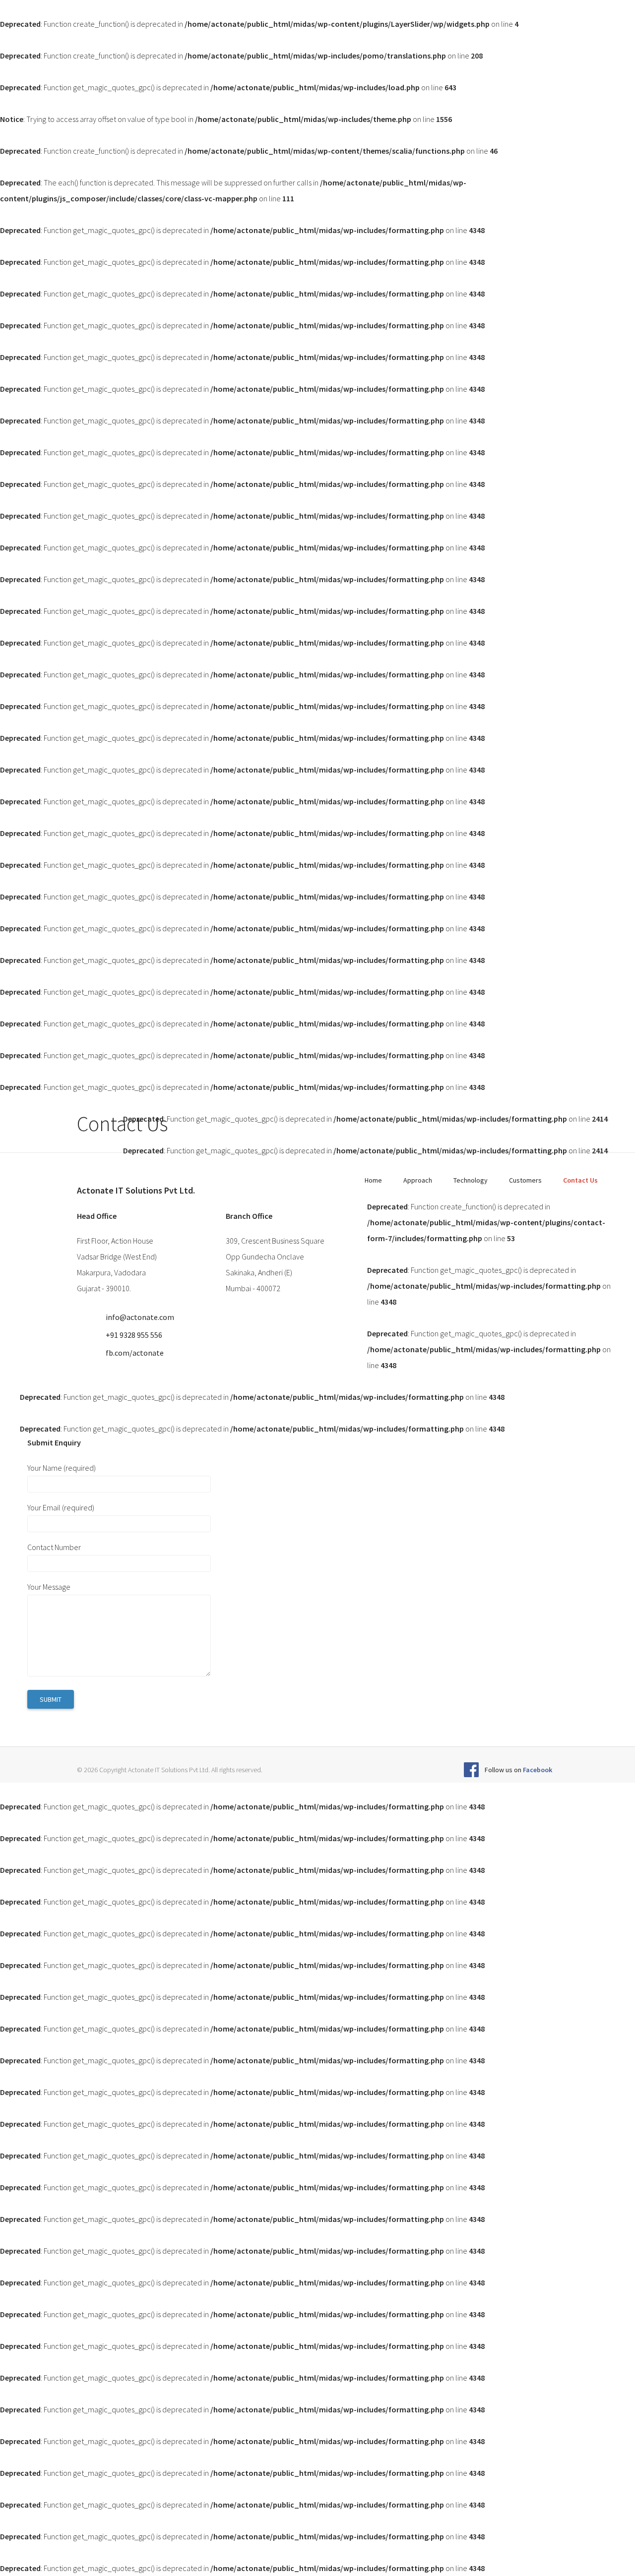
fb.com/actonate (135, 1353)
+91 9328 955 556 (134, 1335)
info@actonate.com (140, 1317)
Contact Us (580, 1180)
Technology (471, 1180)
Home (373, 1180)
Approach (418, 1180)
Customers (525, 1180)
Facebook (538, 1770)
